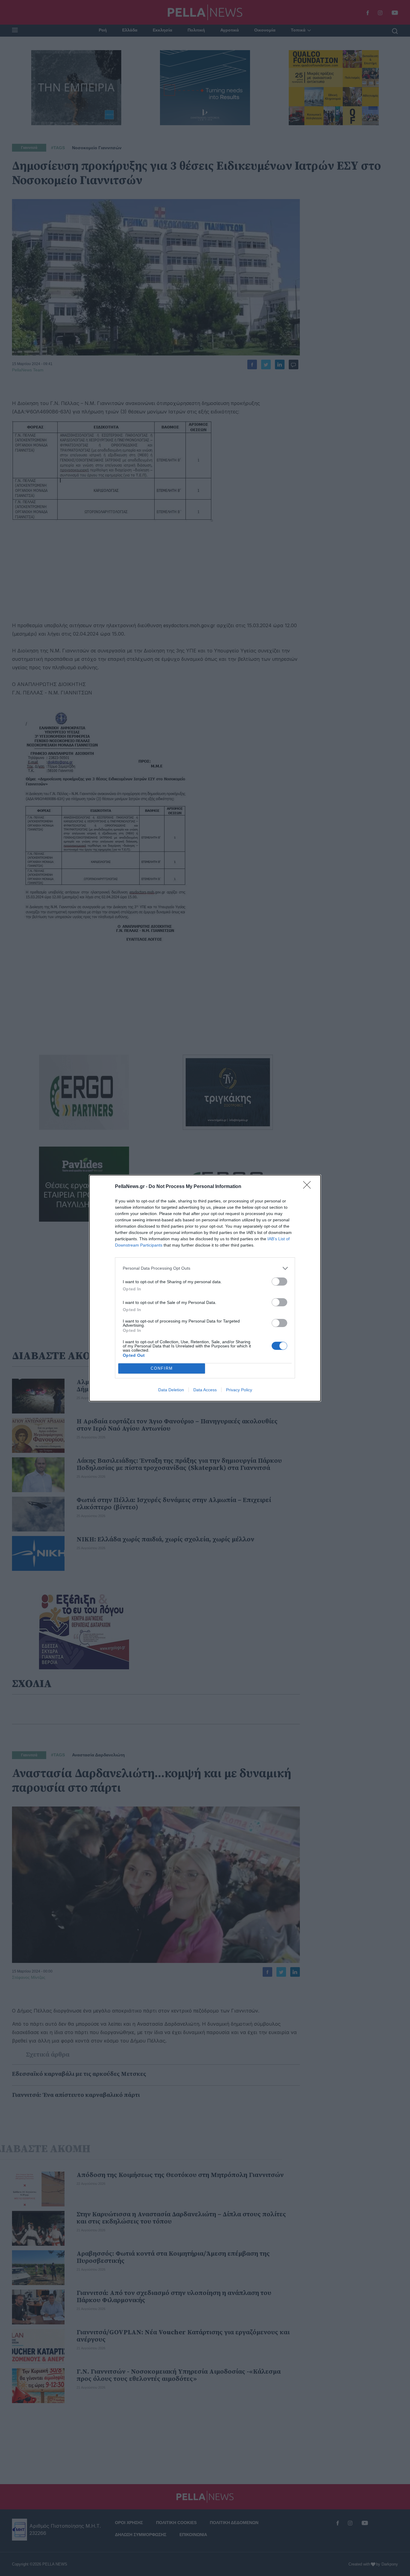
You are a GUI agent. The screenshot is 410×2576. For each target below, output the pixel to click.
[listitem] (205, 1268)
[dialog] (205, 1288)
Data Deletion (171, 1390)
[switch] (279, 1282)
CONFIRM (162, 1368)
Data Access (205, 1390)
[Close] (309, 1187)
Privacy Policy (239, 1390)
